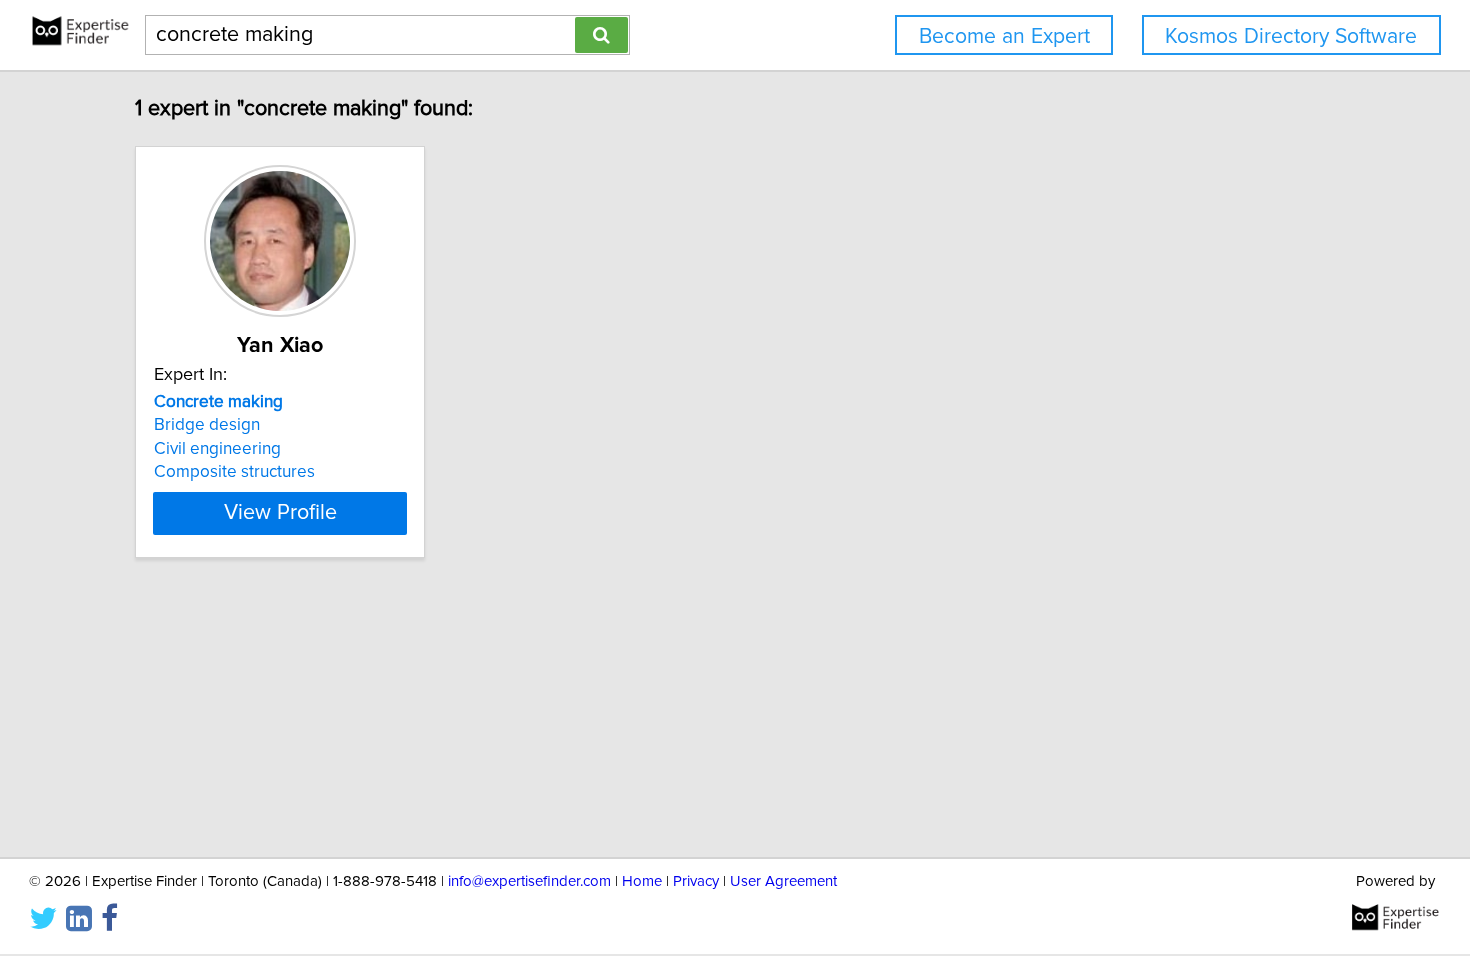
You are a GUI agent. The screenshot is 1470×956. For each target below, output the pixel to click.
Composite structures (234, 472)
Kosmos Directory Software (1291, 36)
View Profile (280, 513)
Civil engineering (217, 449)
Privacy (696, 881)
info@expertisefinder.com (529, 881)
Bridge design (207, 425)
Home (642, 881)
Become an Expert (1004, 36)
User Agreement (783, 881)
